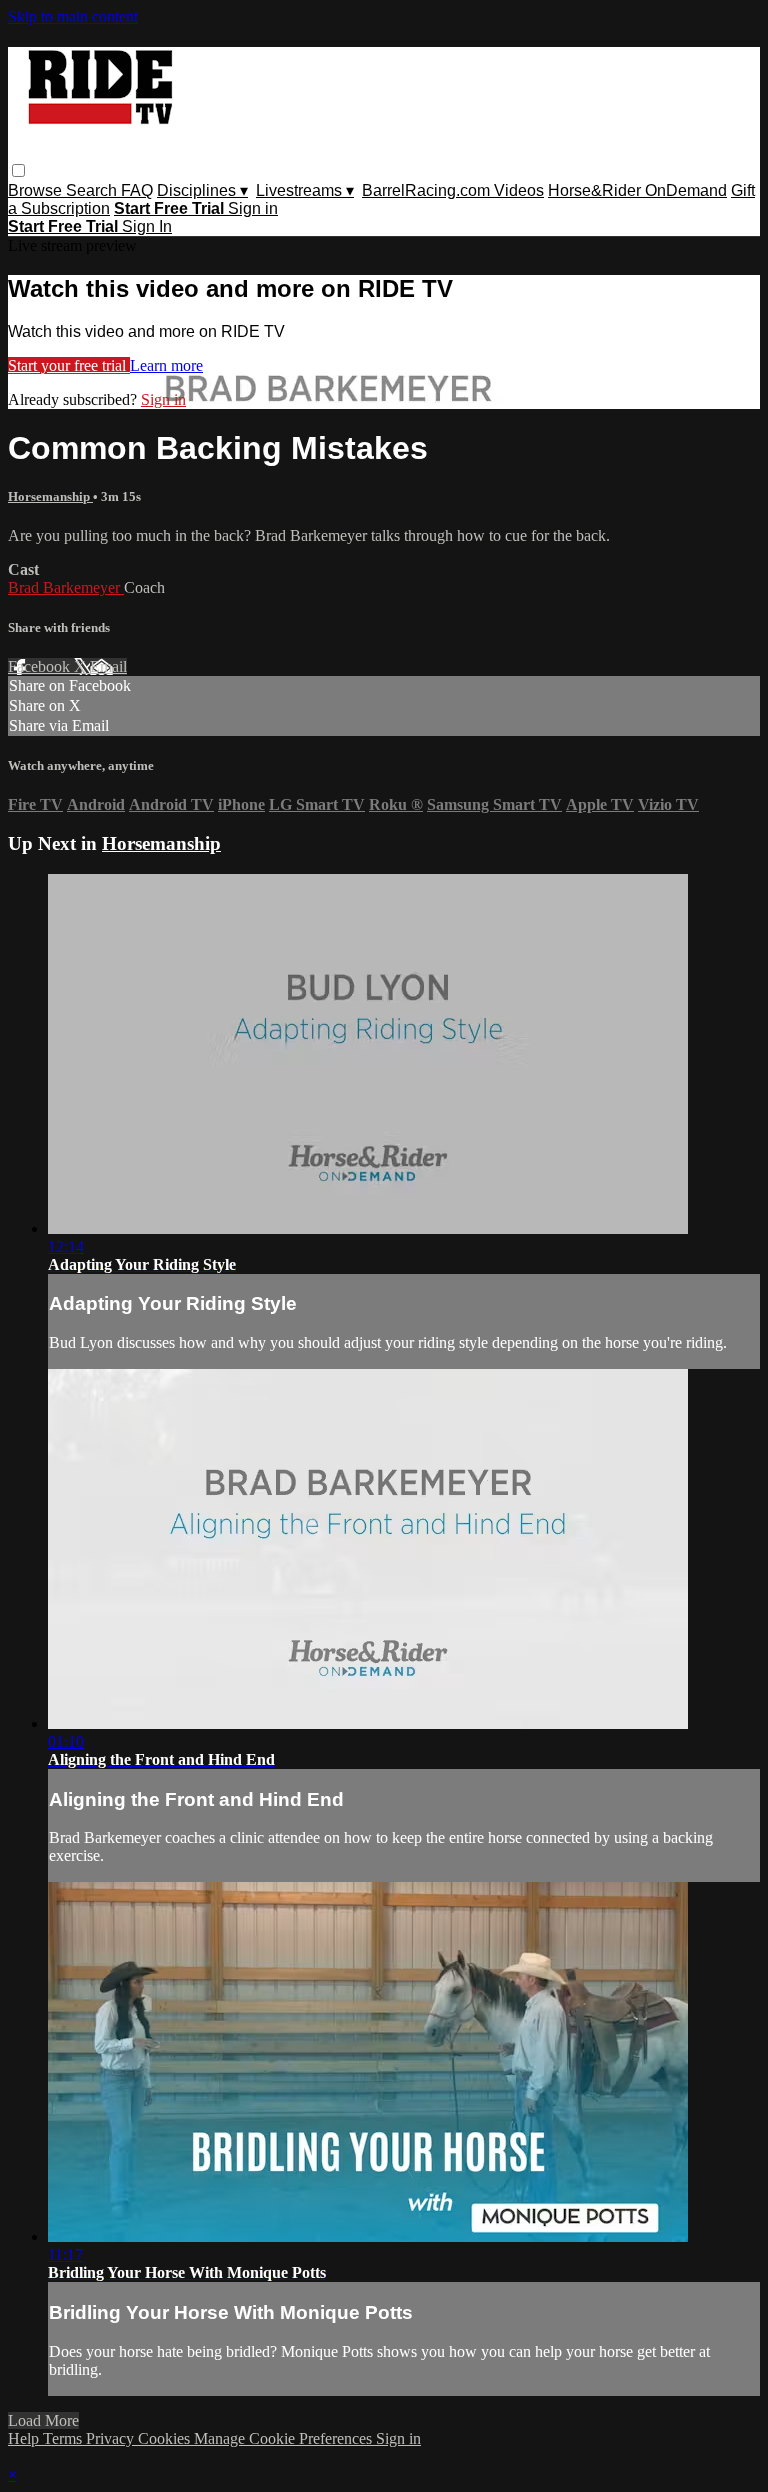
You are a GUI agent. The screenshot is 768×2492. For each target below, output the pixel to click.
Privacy (112, 2438)
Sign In (147, 226)
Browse (37, 190)
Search (93, 190)
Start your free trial (69, 365)
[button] (18, 170)
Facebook (41, 666)
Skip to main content (73, 16)
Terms (64, 2438)
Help (25, 2438)
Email (108, 666)
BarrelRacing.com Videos (453, 190)
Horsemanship (50, 496)
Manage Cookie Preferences (285, 2438)
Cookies (166, 2438)
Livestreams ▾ (305, 190)
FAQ (137, 190)
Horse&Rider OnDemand (637, 190)
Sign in (253, 208)
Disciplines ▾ (202, 190)
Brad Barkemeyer (66, 587)
